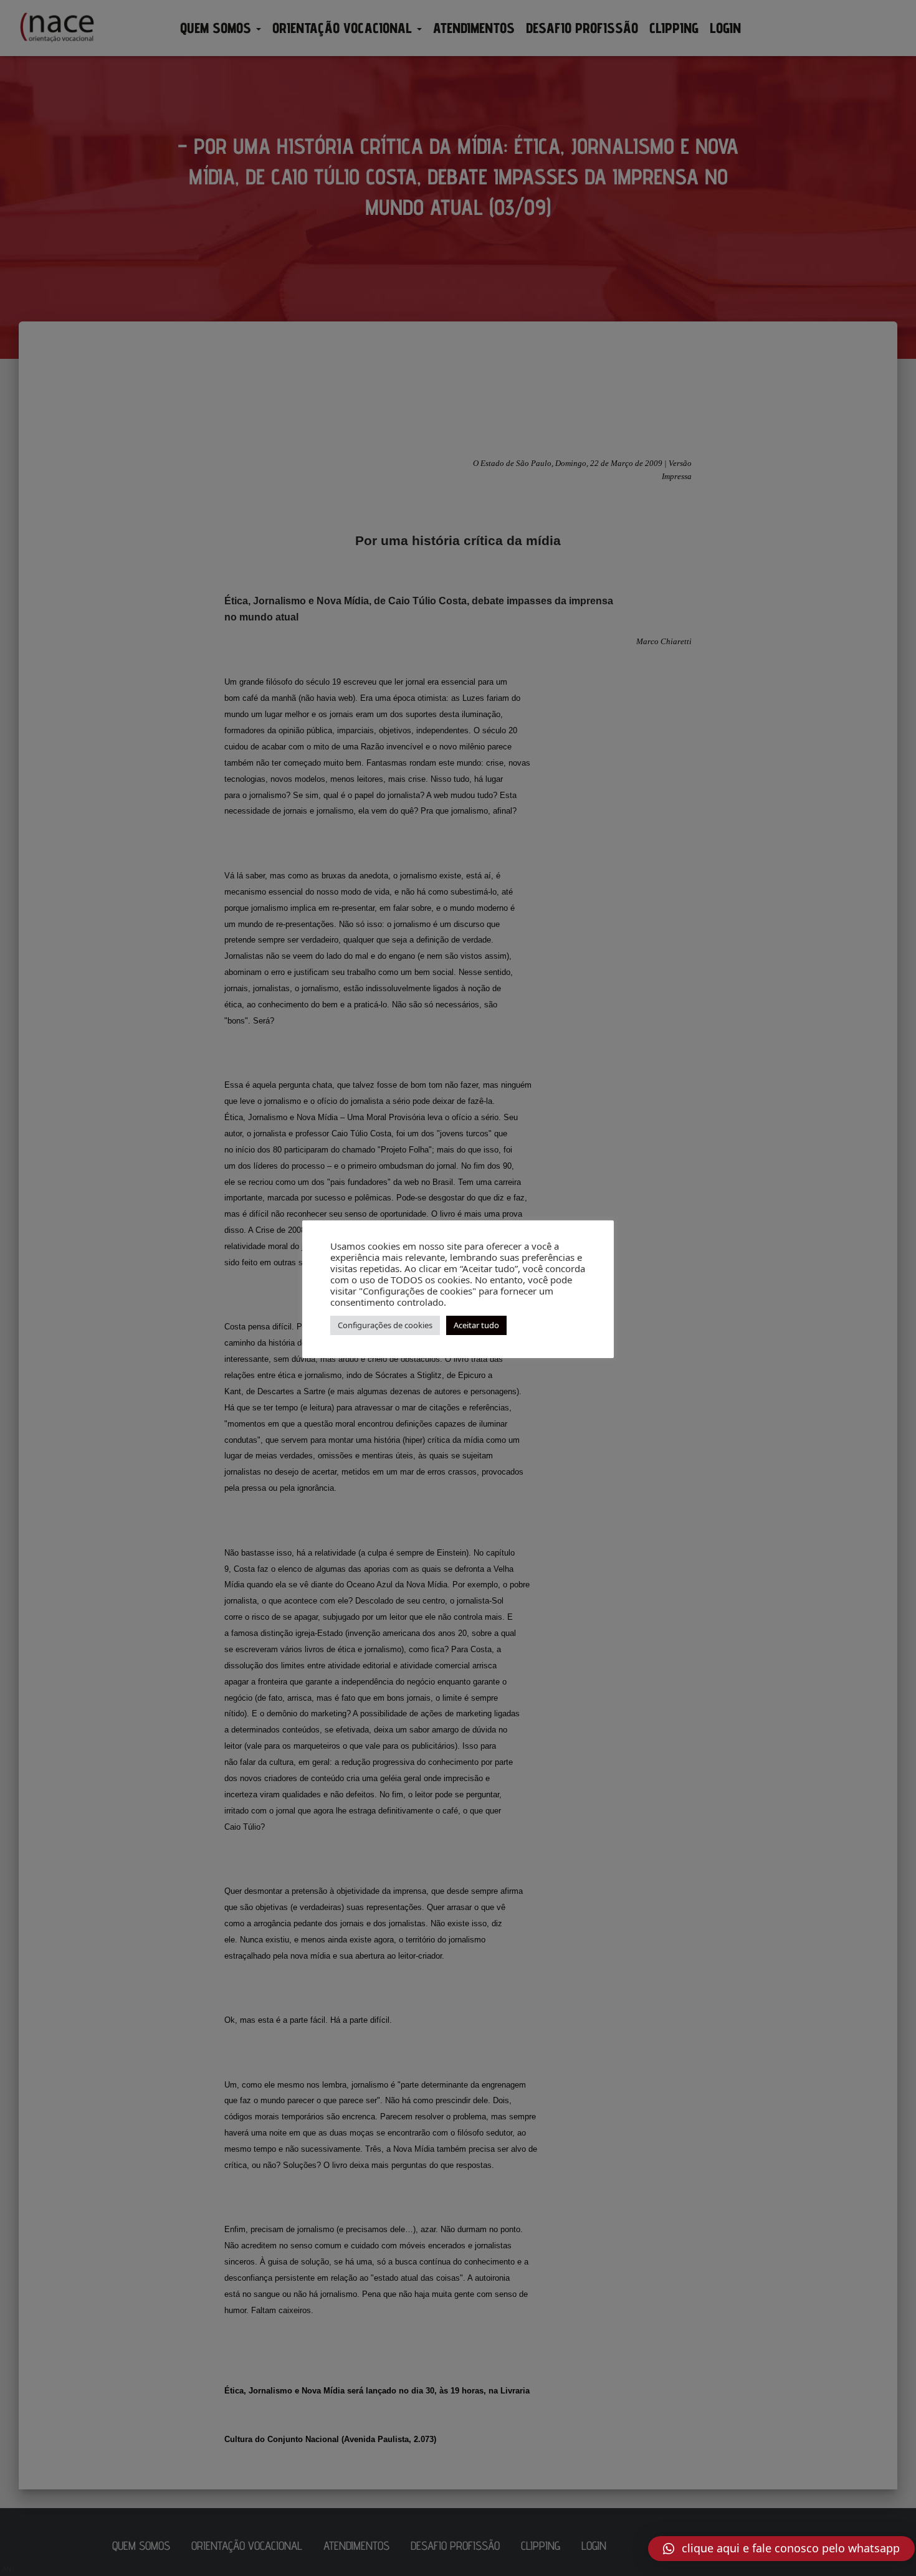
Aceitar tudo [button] (476, 1325)
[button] (781, 2549)
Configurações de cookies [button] (385, 1325)
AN (7, 2569)
